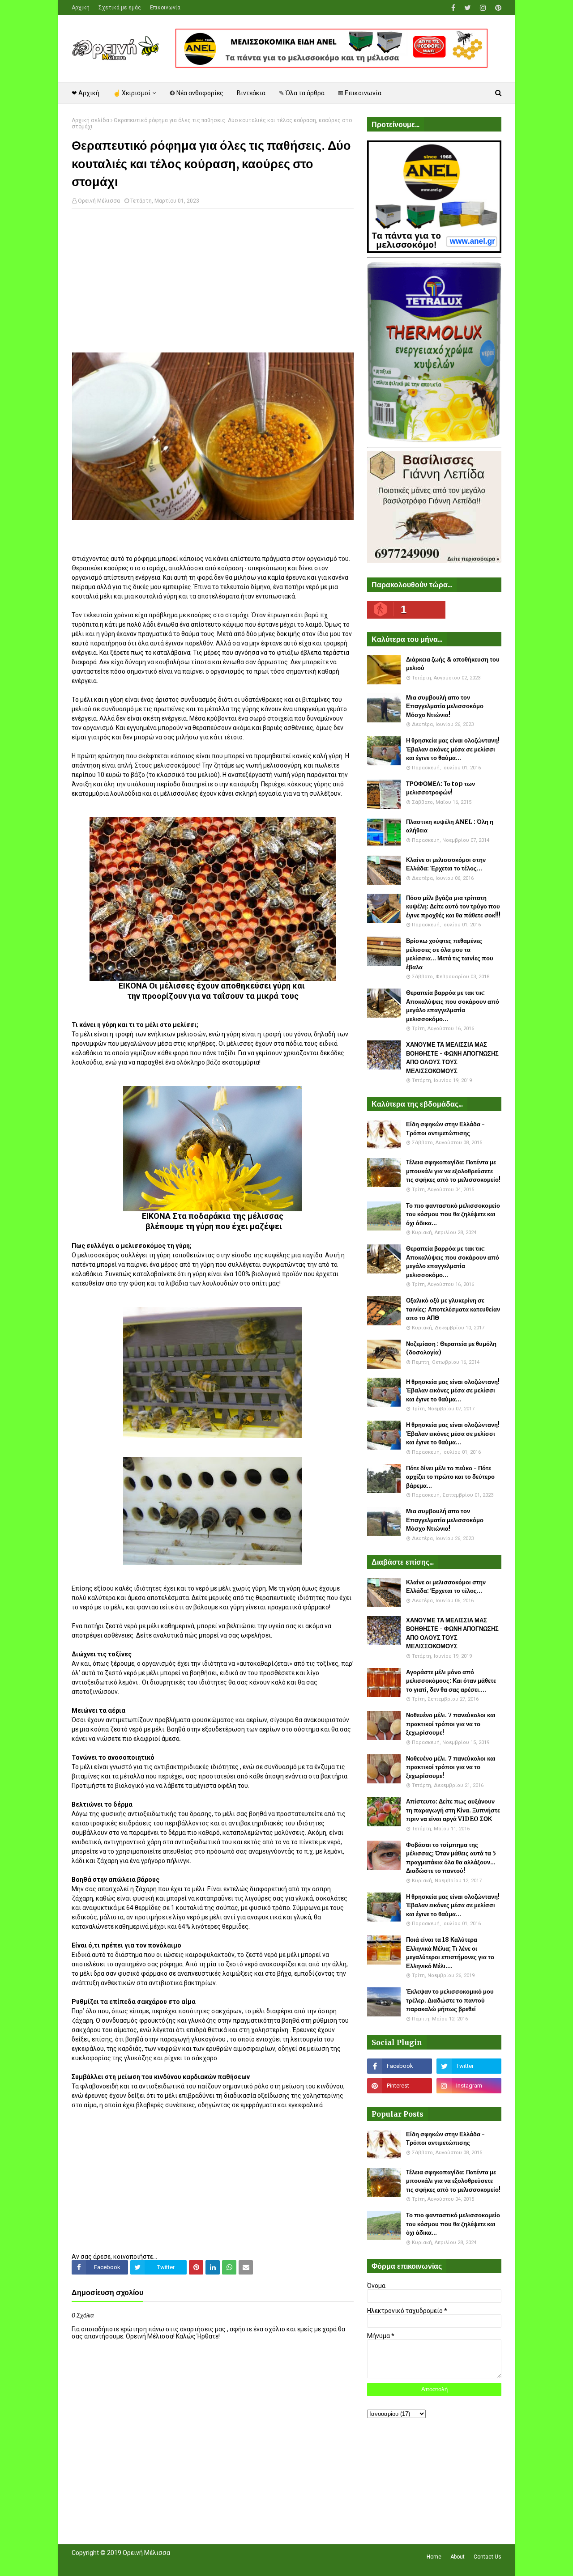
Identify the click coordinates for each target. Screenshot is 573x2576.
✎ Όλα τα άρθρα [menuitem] (302, 93)
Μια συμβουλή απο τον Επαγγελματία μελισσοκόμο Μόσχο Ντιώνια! (445, 706)
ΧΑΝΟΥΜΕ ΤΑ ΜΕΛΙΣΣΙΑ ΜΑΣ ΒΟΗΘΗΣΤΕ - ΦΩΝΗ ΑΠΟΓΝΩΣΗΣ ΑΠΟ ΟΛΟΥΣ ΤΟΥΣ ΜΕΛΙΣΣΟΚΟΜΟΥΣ (452, 1058)
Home (434, 2557)
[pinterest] (497, 8)
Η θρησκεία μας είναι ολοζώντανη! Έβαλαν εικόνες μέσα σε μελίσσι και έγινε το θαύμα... (453, 749)
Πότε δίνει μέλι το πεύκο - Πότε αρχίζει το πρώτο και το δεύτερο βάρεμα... (450, 1477)
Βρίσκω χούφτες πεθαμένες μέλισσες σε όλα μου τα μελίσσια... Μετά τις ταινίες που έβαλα (450, 954)
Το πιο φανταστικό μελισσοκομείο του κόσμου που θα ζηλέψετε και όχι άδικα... (453, 1214)
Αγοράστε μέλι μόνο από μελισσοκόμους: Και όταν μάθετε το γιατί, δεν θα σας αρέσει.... (451, 1681)
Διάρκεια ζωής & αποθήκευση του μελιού (453, 664)
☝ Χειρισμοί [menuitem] (132, 93)
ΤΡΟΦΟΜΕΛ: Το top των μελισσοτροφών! (440, 788)
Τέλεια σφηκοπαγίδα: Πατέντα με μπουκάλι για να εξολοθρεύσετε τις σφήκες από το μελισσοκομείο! (453, 1171)
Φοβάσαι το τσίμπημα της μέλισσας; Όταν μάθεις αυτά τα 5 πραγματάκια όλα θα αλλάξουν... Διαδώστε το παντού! (451, 1858)
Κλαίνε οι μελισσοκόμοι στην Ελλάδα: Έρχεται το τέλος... (446, 864)
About (458, 2557)
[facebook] (453, 8)
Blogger (198, 2564)
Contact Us (487, 2557)
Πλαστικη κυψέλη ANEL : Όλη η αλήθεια (450, 826)
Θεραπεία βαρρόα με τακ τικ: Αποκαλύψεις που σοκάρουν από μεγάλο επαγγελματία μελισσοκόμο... (453, 1006)
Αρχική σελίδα (90, 120)
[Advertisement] (213, 280)
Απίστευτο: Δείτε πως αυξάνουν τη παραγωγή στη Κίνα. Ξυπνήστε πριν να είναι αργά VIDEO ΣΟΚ (453, 1810)
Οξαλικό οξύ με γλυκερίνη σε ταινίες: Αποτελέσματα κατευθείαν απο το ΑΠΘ (453, 1309)
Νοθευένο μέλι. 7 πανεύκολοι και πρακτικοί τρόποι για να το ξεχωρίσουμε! (451, 1724)
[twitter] (468, 8)
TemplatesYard (137, 2564)
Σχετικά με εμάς (120, 8)
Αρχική (81, 8)
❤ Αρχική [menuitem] (86, 93)
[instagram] (483, 8)
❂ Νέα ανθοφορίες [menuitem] (197, 93)
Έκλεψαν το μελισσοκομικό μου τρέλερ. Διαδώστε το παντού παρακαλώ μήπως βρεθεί (450, 2000)
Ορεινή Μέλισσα (99, 201)
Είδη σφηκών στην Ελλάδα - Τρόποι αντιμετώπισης (445, 1129)
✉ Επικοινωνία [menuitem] (360, 93)
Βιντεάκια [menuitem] (251, 93)
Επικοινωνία (165, 8)
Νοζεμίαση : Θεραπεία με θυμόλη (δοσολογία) (451, 1348)
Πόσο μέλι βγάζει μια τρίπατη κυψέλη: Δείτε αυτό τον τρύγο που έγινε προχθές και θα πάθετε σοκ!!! (453, 907)
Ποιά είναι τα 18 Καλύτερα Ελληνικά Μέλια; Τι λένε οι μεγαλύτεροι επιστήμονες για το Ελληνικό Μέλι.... (450, 1953)
